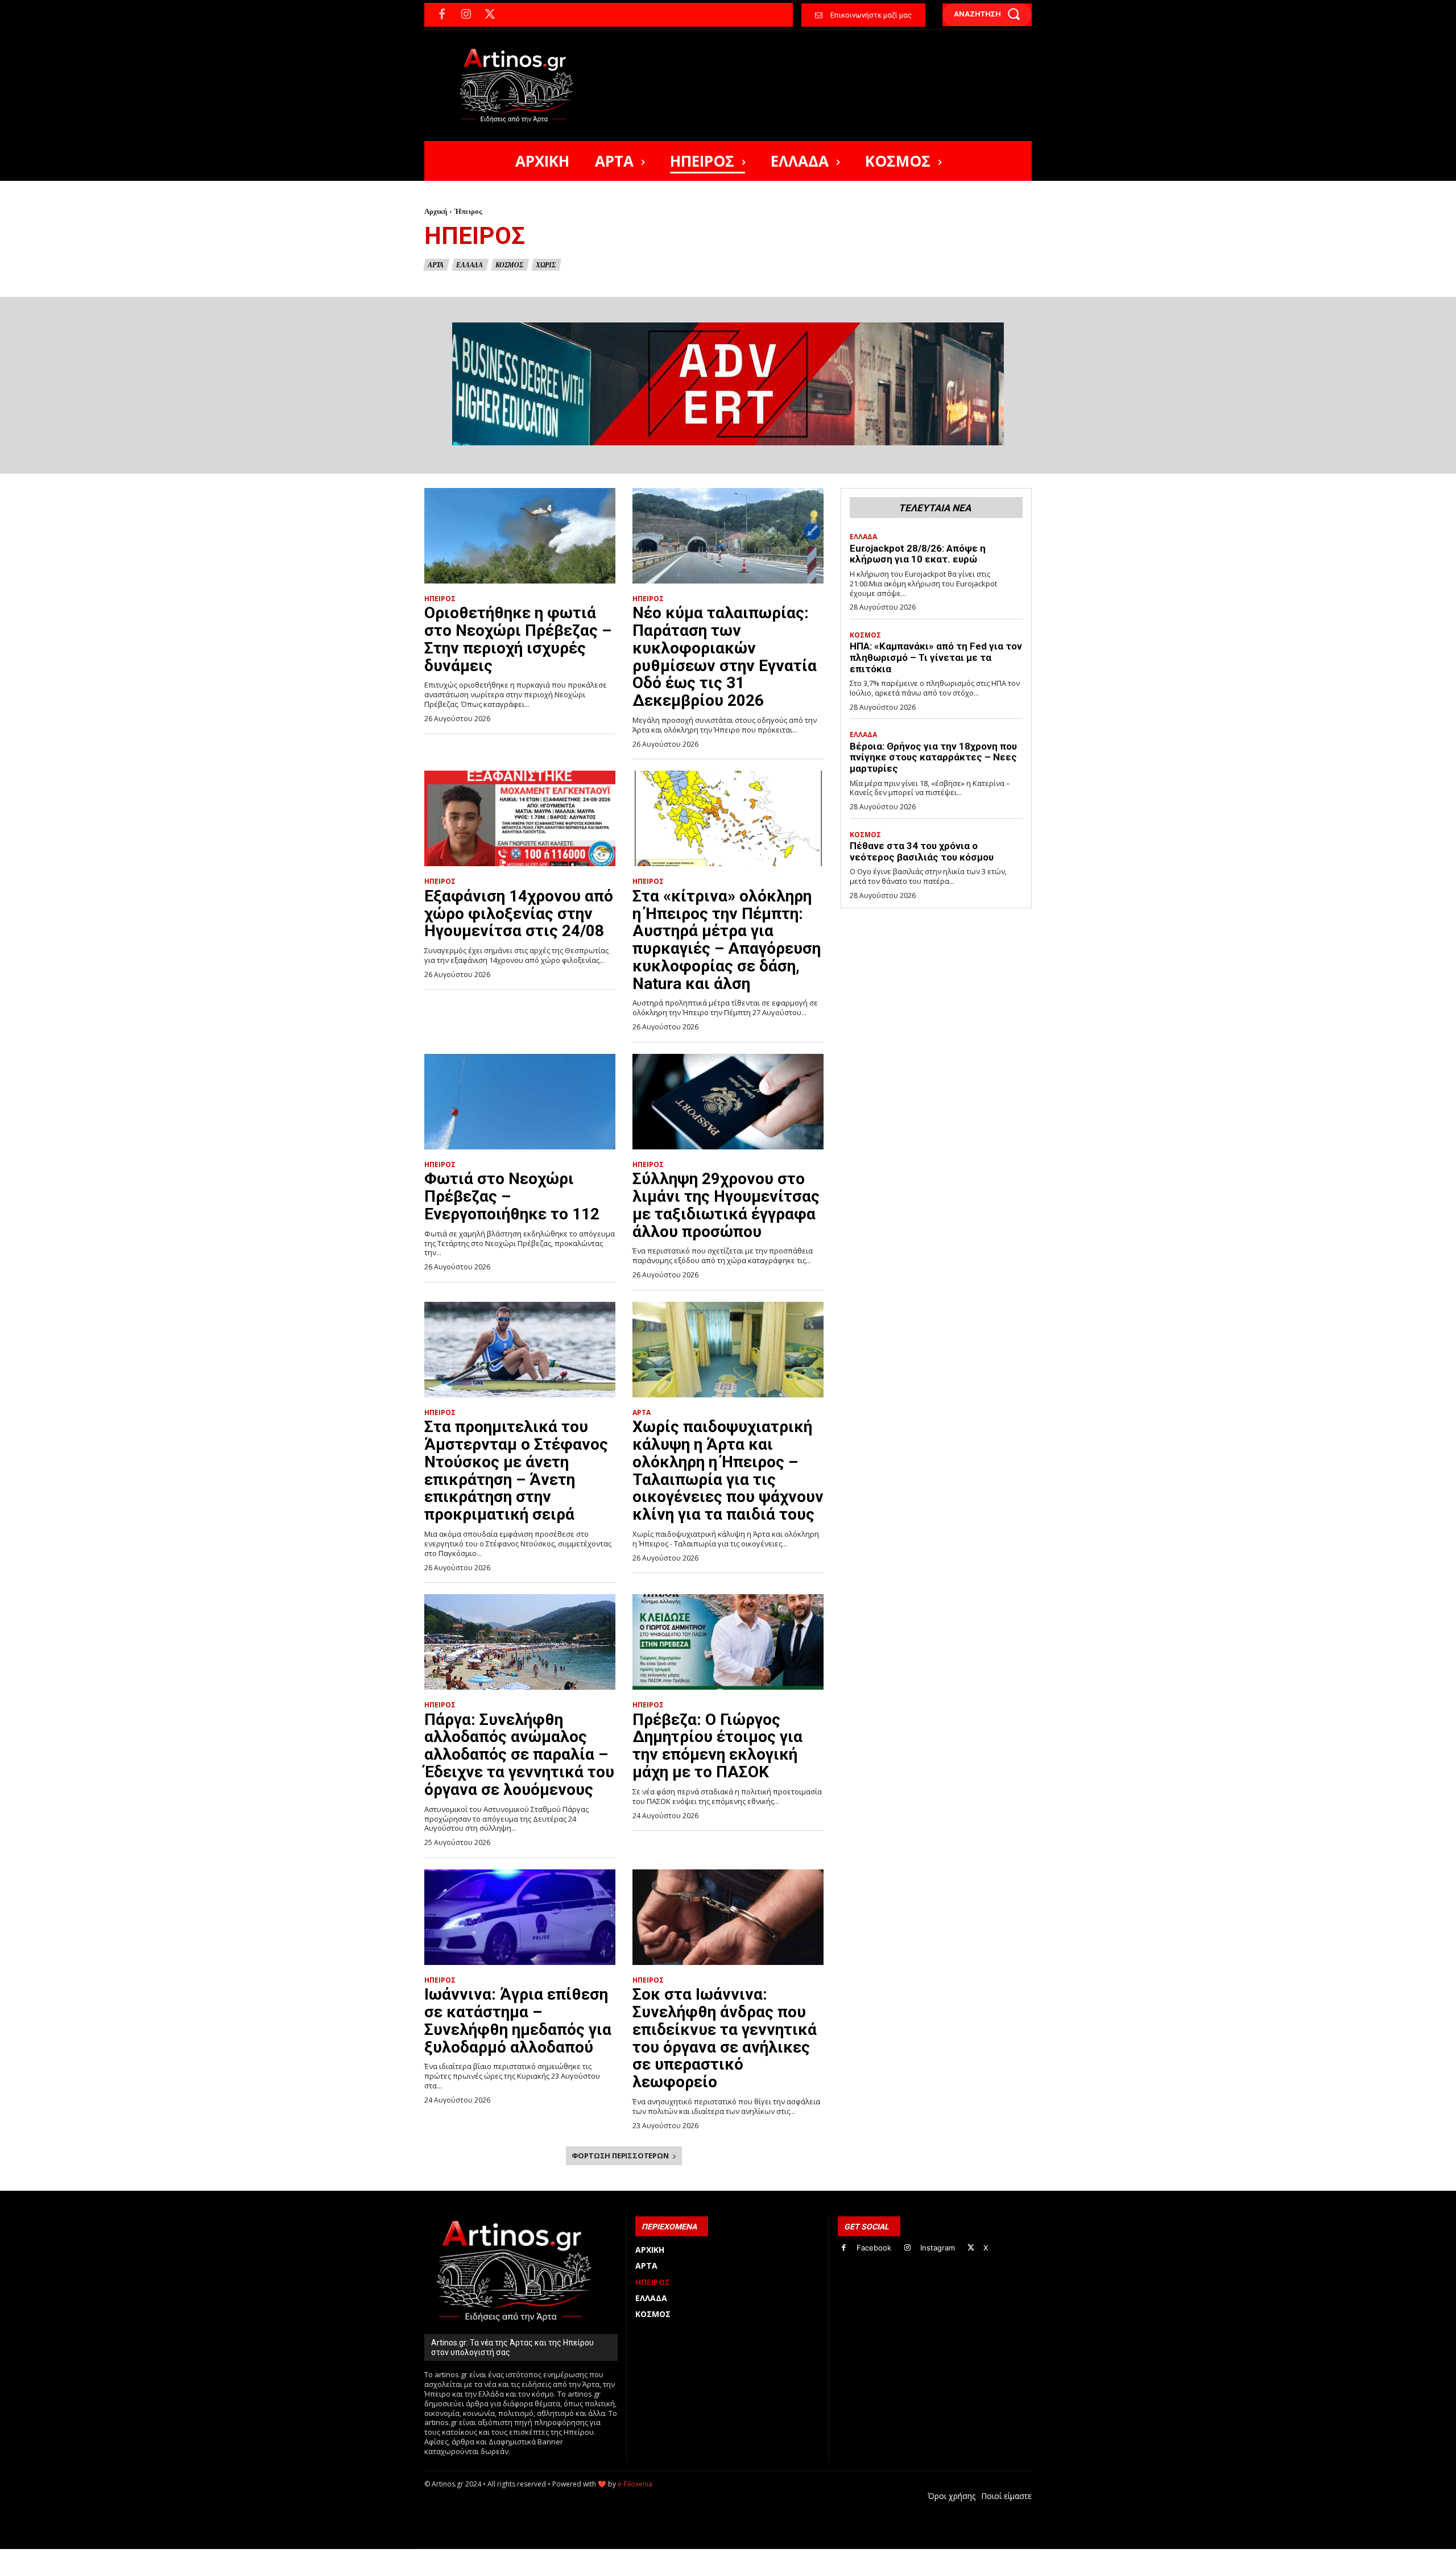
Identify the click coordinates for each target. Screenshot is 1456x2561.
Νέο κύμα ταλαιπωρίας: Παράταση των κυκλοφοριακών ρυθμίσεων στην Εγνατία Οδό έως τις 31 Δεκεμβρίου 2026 (725, 657)
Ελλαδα (470, 265)
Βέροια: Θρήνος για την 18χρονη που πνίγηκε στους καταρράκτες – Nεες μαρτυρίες (933, 757)
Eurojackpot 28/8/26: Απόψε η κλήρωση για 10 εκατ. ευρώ (918, 554)
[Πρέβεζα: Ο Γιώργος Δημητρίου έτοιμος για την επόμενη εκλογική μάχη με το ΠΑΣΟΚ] (728, 1642)
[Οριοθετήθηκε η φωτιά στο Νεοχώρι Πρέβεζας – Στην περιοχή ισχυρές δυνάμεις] (520, 536)
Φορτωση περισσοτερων (620, 2155)
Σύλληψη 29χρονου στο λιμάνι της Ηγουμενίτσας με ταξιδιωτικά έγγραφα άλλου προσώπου (726, 1205)
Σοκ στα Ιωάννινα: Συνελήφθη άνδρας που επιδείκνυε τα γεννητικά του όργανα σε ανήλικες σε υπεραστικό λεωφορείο (725, 2038)
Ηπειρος (440, 599)
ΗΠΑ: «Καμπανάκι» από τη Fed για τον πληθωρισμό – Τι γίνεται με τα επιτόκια (936, 657)
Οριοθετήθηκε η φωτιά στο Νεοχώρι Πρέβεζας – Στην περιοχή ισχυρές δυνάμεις (518, 639)
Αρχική (436, 211)
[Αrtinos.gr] (522, 85)
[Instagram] (466, 15)
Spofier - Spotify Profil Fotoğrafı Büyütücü (502, 2555)
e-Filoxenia (635, 2484)
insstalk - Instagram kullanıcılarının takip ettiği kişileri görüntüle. (699, 2555)
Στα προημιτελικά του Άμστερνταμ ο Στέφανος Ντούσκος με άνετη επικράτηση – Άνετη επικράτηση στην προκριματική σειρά (516, 1470)
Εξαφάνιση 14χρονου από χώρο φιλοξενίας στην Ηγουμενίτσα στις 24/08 (519, 914)
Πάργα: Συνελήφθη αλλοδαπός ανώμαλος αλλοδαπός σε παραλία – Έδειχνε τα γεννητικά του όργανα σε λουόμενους (519, 1755)
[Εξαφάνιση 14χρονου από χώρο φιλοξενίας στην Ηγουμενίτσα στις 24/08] (520, 818)
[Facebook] (442, 15)
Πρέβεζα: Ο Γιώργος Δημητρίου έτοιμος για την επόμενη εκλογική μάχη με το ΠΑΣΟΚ (717, 1746)
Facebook (874, 2248)
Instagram (938, 2248)
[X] (490, 15)
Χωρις (546, 265)
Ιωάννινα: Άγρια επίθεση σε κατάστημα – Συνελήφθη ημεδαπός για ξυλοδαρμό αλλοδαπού (518, 2020)
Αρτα (436, 265)
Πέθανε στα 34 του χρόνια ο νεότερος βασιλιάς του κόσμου (922, 851)
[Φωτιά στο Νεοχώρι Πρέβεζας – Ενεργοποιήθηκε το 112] (520, 1102)
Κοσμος (509, 265)
